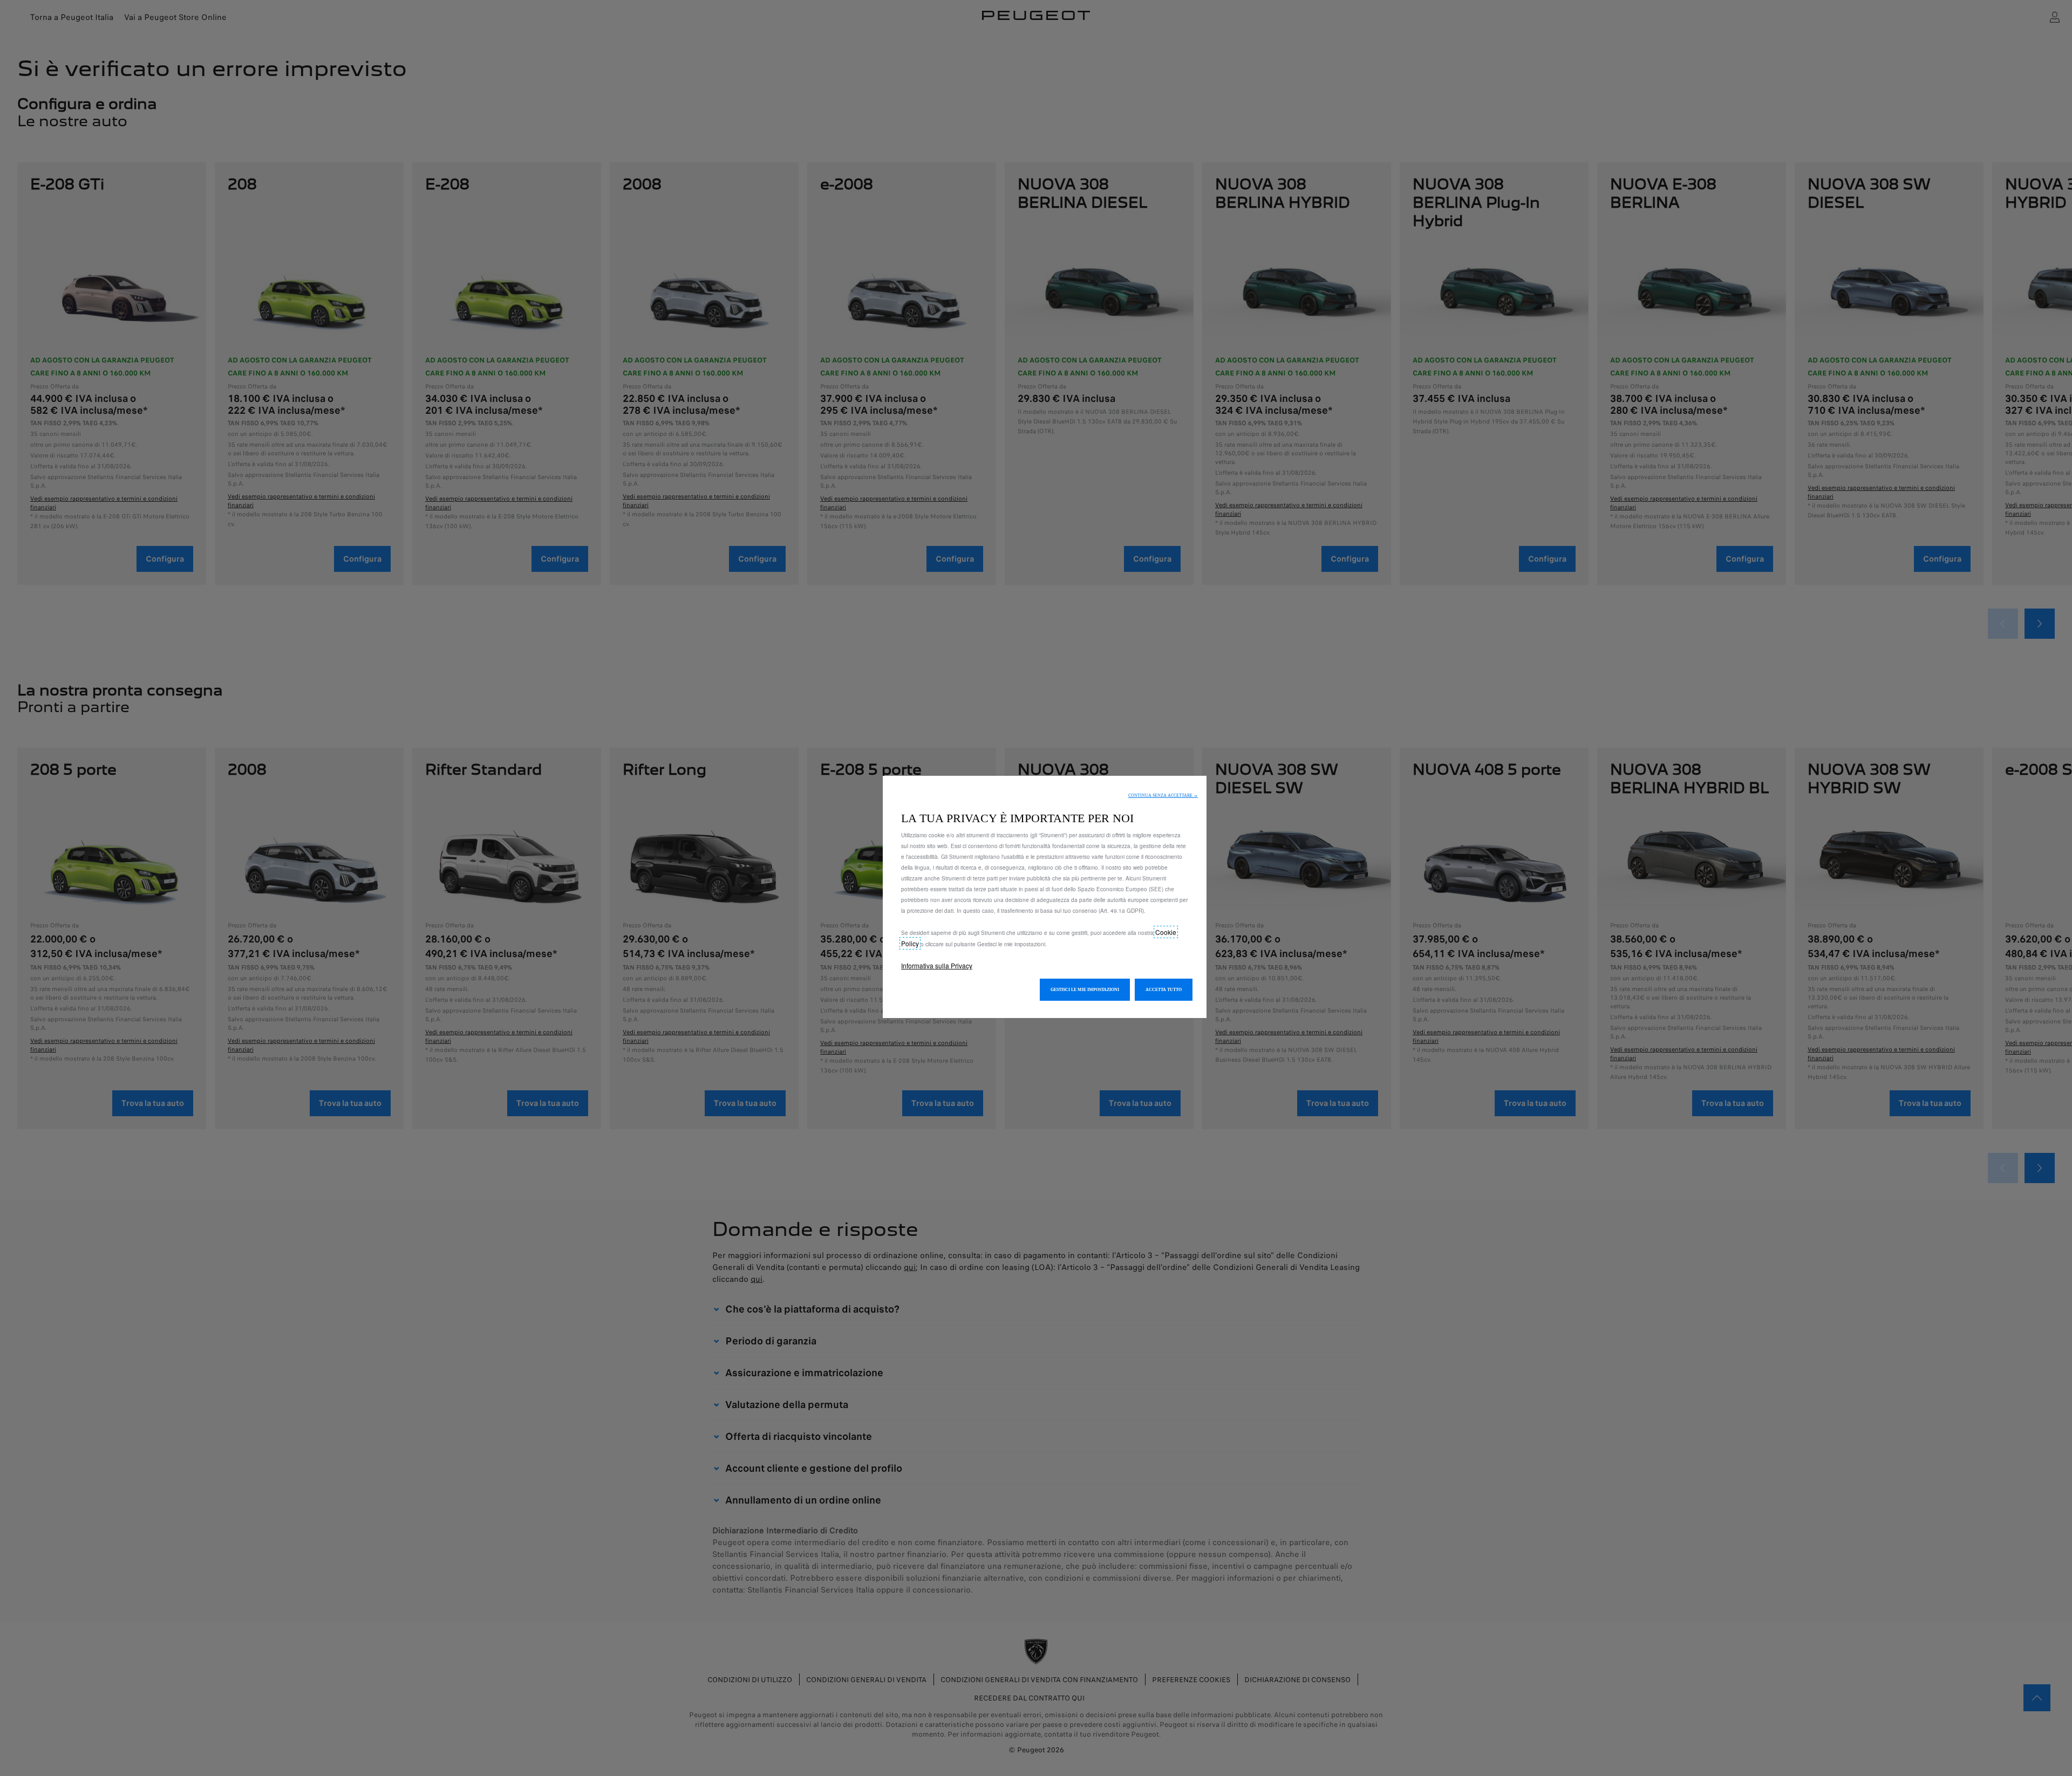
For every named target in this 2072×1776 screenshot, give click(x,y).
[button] (1163, 795)
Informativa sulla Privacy (937, 965)
